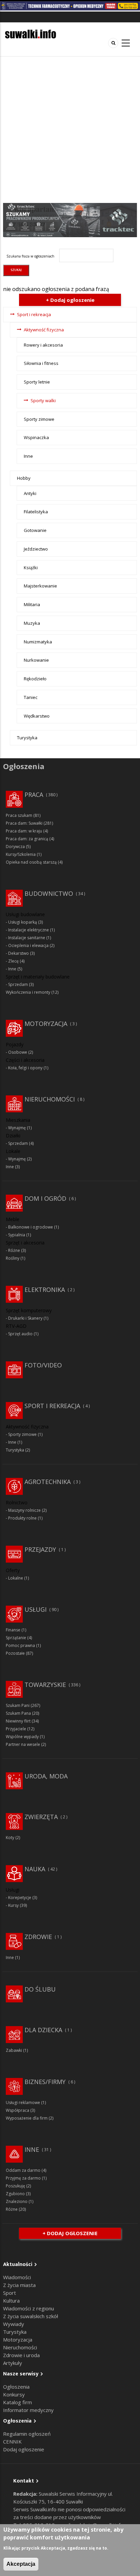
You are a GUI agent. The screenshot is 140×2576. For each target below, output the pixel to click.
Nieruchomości (50, 1099)
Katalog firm (17, 2402)
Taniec (31, 697)
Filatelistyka (36, 512)
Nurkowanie (36, 660)
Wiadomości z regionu (29, 2308)
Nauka (35, 1869)
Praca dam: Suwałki (24, 823)
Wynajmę (17, 1128)
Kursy (13, 1905)
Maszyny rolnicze (24, 1510)
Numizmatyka (38, 642)
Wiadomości (17, 2277)
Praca (34, 795)
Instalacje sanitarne (27, 938)
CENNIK (12, 2441)
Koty (10, 1838)
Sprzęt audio (20, 1334)
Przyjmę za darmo (23, 2178)
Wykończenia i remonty (28, 992)
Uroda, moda (46, 1776)
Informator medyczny (28, 2410)
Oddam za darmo (23, 2170)
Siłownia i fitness (41, 363)
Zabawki (14, 2050)
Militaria (32, 604)
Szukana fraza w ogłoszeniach (30, 256)
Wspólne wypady (22, 1737)
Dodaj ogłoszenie (24, 2449)
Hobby (24, 478)
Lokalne (16, 1578)
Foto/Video (43, 1365)
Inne (28, 456)
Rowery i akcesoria (43, 345)
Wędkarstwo (37, 716)
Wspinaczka (36, 437)
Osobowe (18, 1052)
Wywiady (14, 2324)
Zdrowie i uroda (21, 2355)
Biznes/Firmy (45, 2082)
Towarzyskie (45, 1685)
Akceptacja (21, 2564)
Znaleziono (17, 2201)
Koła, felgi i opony (25, 1068)
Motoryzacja (46, 1024)
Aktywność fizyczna (44, 330)
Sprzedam (18, 984)
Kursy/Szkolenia (21, 854)
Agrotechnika (48, 1482)
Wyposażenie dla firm (27, 2118)
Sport (10, 2293)
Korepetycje (20, 1898)
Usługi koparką (23, 922)
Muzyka (32, 623)
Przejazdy (40, 1549)
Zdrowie (38, 1937)
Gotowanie (35, 530)
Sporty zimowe (39, 419)
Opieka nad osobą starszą (31, 862)
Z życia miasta (19, 2285)
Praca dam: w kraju (24, 831)
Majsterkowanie (40, 586)
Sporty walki (43, 400)
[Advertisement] (70, 130)
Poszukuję (15, 2186)
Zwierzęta (41, 1817)
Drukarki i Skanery (25, 1318)
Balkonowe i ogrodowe (31, 1227)
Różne (14, 1250)
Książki (31, 568)
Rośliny (13, 1258)
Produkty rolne (22, 1518)
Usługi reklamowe (23, 2103)
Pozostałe (15, 1653)
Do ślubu (40, 1989)
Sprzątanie (16, 1638)
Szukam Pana (18, 1713)
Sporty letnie (37, 382)
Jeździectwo (36, 549)
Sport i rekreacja (34, 314)
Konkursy (14, 2394)
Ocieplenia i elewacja (28, 945)
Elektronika (45, 1290)
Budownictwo (49, 893)
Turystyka (27, 738)
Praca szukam (19, 815)
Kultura (11, 2301)
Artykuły (13, 2363)
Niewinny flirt (18, 1721)
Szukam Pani (18, 1705)
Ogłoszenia (16, 2387)
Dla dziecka (43, 2030)
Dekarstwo (19, 953)
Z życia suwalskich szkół (31, 2316)
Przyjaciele (16, 1729)
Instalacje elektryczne (29, 930)
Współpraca (17, 2110)
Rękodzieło (35, 679)
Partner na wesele (23, 1744)
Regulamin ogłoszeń (27, 2434)
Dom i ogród (45, 1198)
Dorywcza (15, 847)
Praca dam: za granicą (27, 839)
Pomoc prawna (20, 1645)
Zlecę (13, 961)
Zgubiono (15, 2194)
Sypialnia (17, 1235)
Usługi (36, 1609)
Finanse (13, 1630)
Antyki (30, 493)
